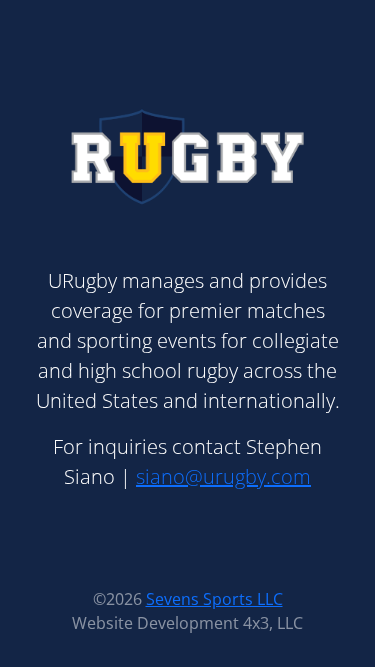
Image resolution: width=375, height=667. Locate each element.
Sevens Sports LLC (214, 599)
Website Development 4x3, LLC (187, 623)
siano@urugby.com (223, 476)
